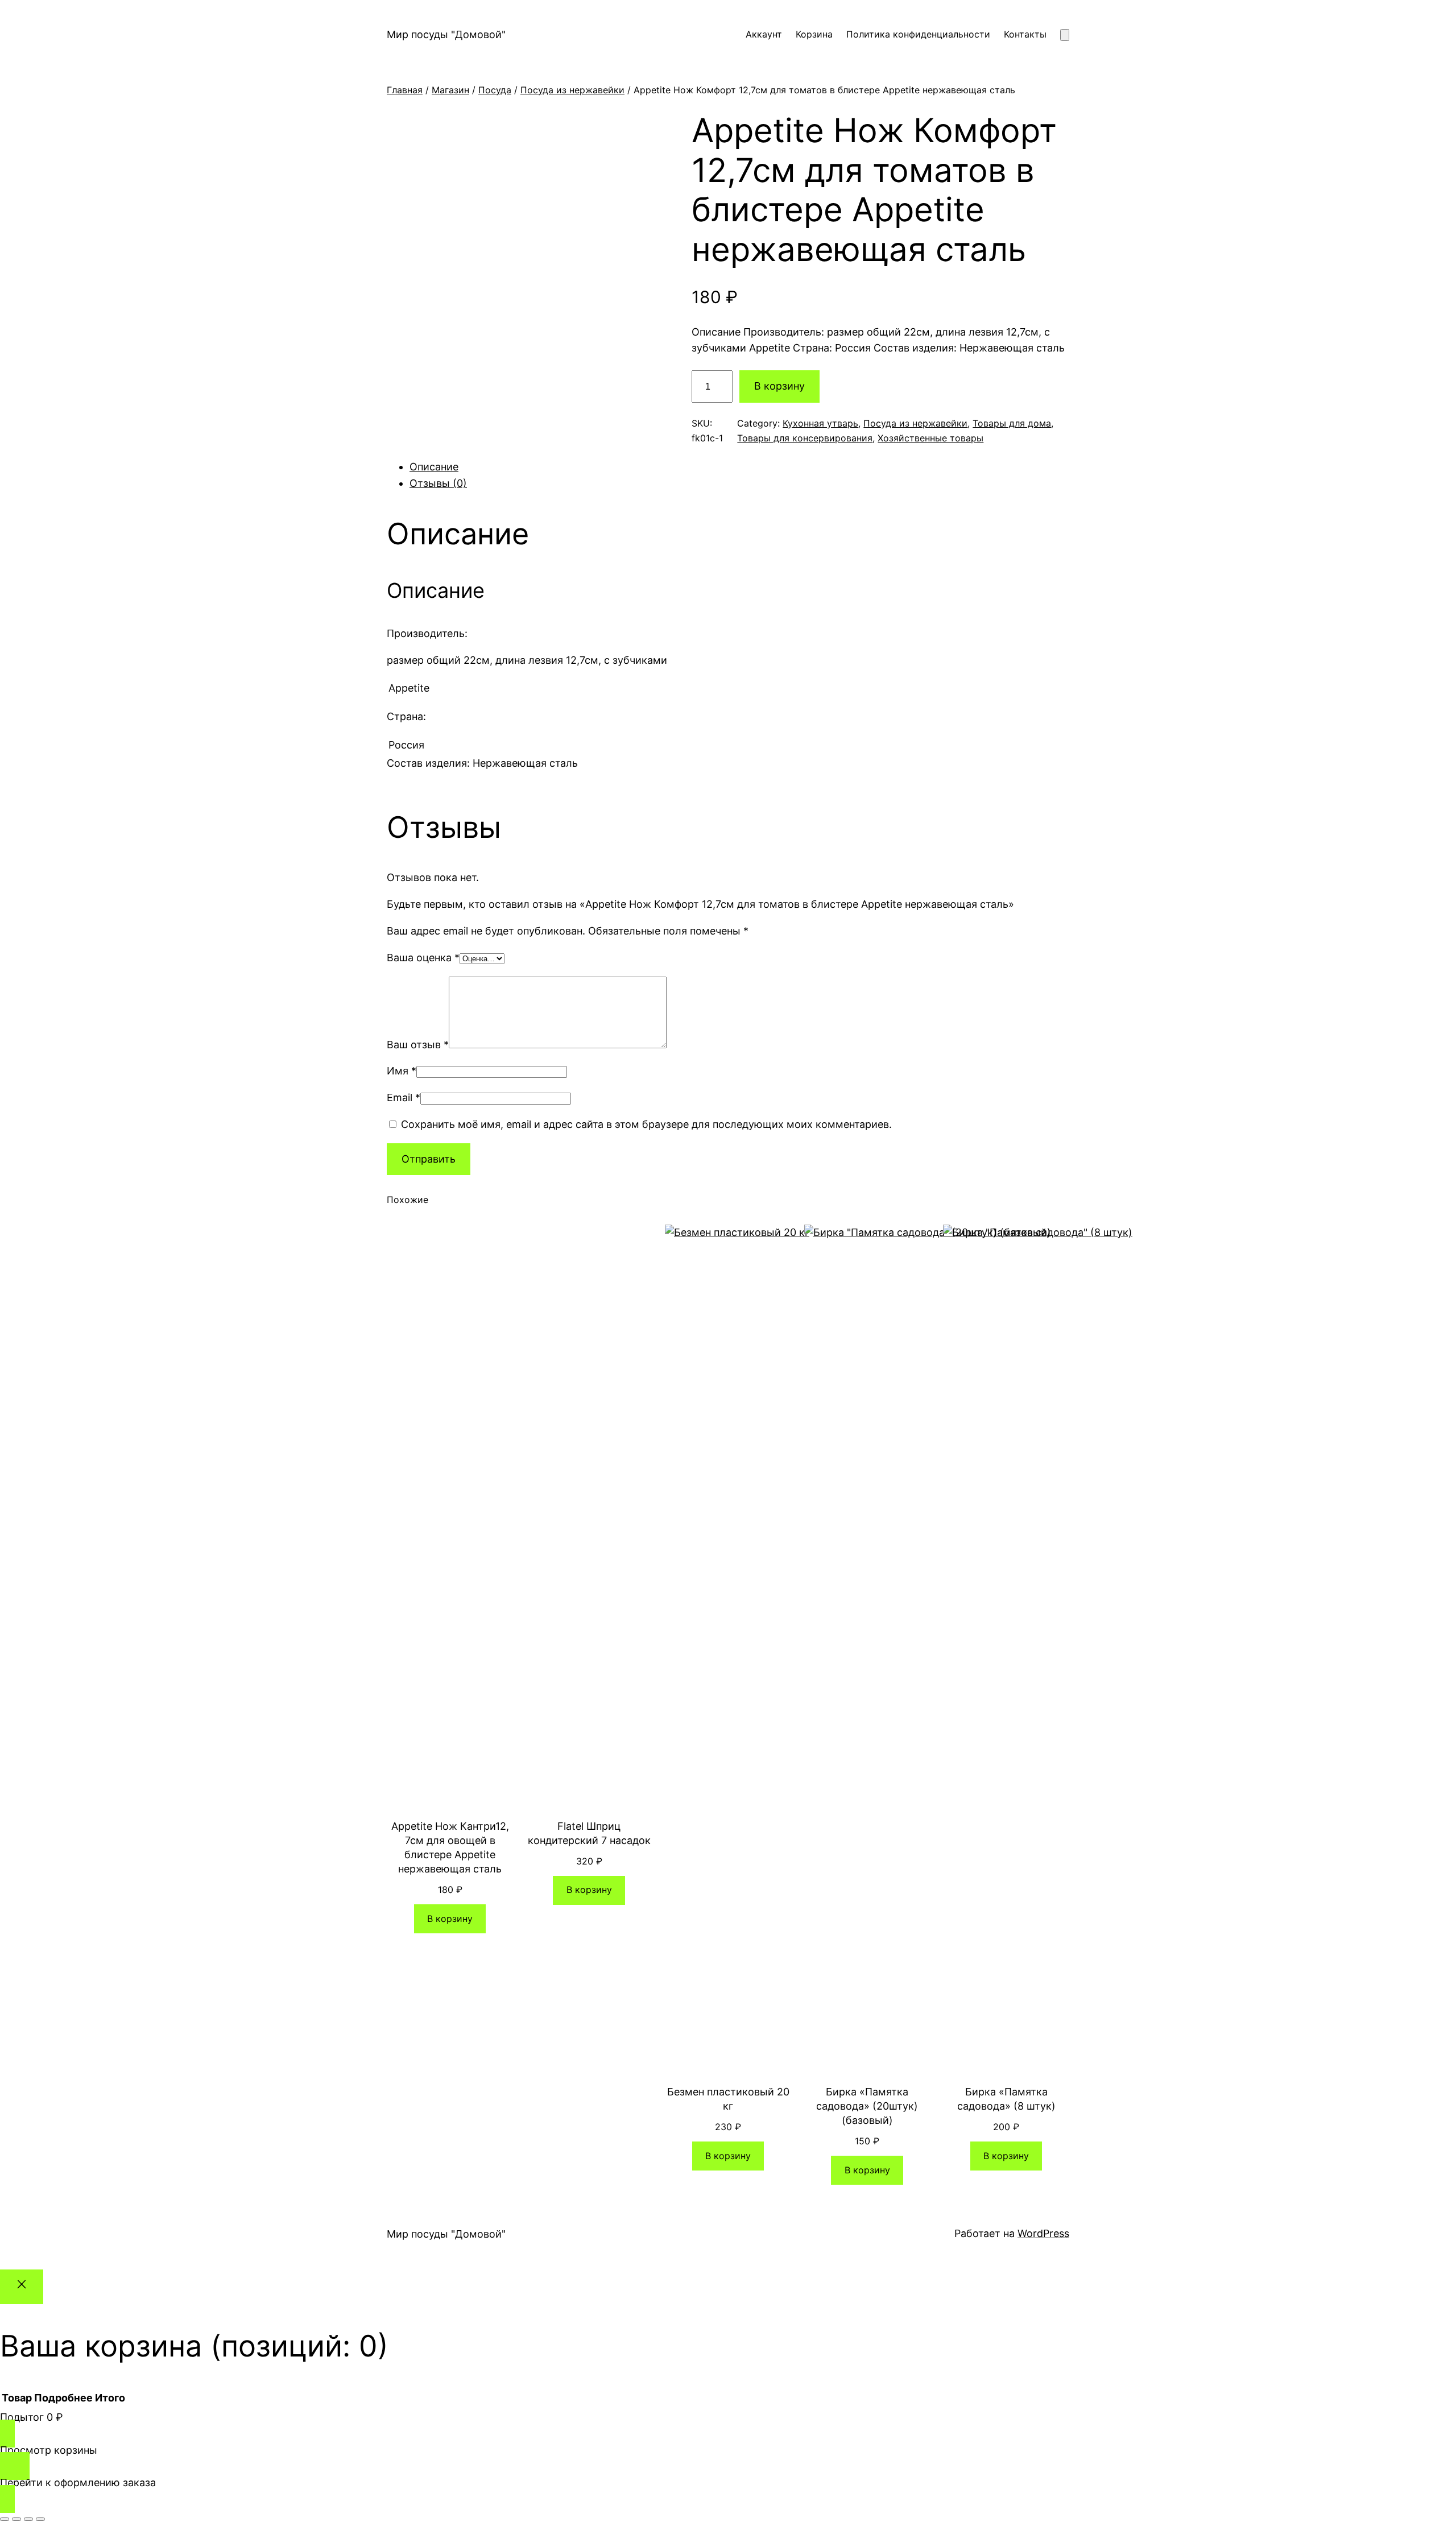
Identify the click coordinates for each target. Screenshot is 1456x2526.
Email (404, 1097)
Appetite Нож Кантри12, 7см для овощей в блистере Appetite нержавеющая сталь (450, 1848)
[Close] (22, 2287)
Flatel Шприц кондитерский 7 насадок (589, 1833)
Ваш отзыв (418, 1045)
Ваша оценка (423, 958)
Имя (402, 1071)
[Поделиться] (28, 2519)
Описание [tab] (434, 467)
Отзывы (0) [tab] (438, 483)
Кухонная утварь (820, 423)
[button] (728, 706)
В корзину (779, 386)
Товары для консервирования (805, 438)
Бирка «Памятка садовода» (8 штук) (1006, 2099)
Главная (405, 90)
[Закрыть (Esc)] (40, 2519)
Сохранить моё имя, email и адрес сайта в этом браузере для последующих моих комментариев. (646, 1124)
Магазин (450, 90)
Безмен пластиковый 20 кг (728, 2099)
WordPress (1043, 2233)
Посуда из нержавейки (572, 90)
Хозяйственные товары (930, 438)
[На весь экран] (16, 2519)
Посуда (495, 90)
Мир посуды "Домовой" (446, 34)
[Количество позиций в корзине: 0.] (1065, 35)
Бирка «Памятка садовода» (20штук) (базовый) (867, 2106)
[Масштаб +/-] (5, 2519)
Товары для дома (1012, 423)
